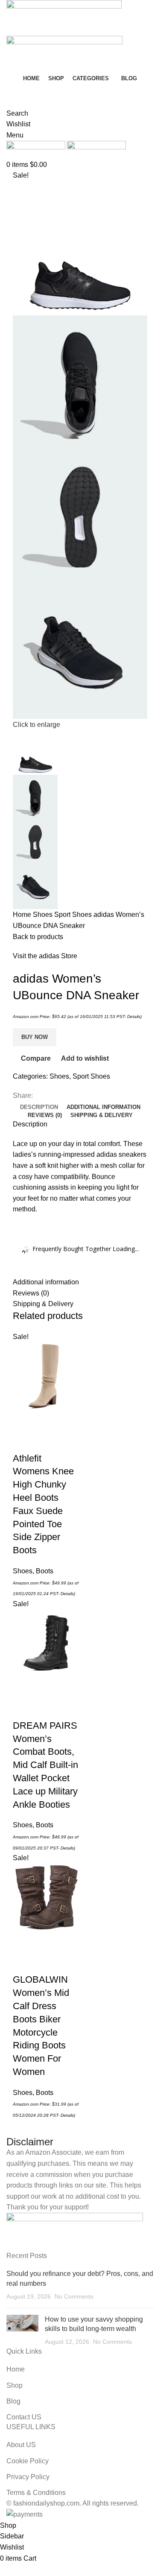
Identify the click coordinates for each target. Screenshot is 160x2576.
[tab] (39, 1107)
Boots (45, 1571)
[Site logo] (64, 17)
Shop (15, 2385)
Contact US (24, 2417)
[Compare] (23, 1441)
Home (23, 915)
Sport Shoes (74, 915)
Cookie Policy (28, 2461)
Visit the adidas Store (45, 956)
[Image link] (75, 2231)
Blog (13, 2401)
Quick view (47, 1420)
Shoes (44, 915)
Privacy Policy (28, 2477)
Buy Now (35, 1037)
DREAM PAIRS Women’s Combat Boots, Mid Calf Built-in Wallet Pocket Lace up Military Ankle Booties (45, 1765)
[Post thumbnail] (22, 2331)
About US (21, 2445)
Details (134, 1017)
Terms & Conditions (36, 2493)
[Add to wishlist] (47, 1441)
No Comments (74, 2296)
